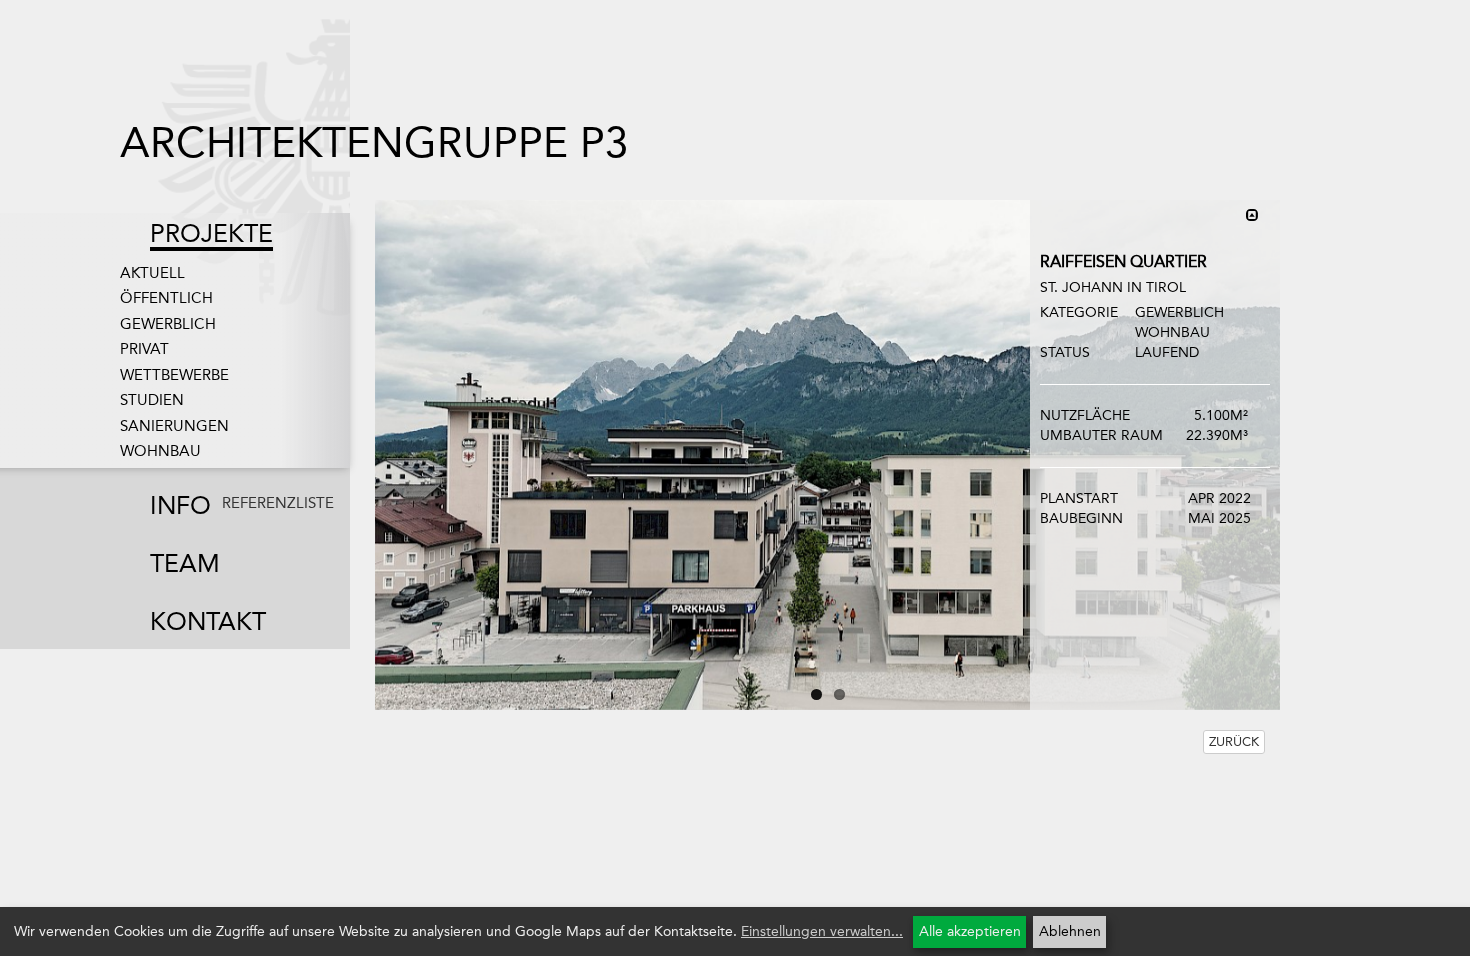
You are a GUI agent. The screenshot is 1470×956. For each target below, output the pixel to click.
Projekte (211, 233)
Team (185, 563)
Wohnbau (160, 451)
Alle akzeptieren (970, 931)
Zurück (1234, 741)
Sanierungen (174, 426)
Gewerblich (168, 324)
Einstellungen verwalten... (822, 931)
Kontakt (208, 621)
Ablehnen (1070, 931)
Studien (152, 400)
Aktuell (152, 273)
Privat (144, 349)
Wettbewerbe (174, 375)
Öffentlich (166, 298)
